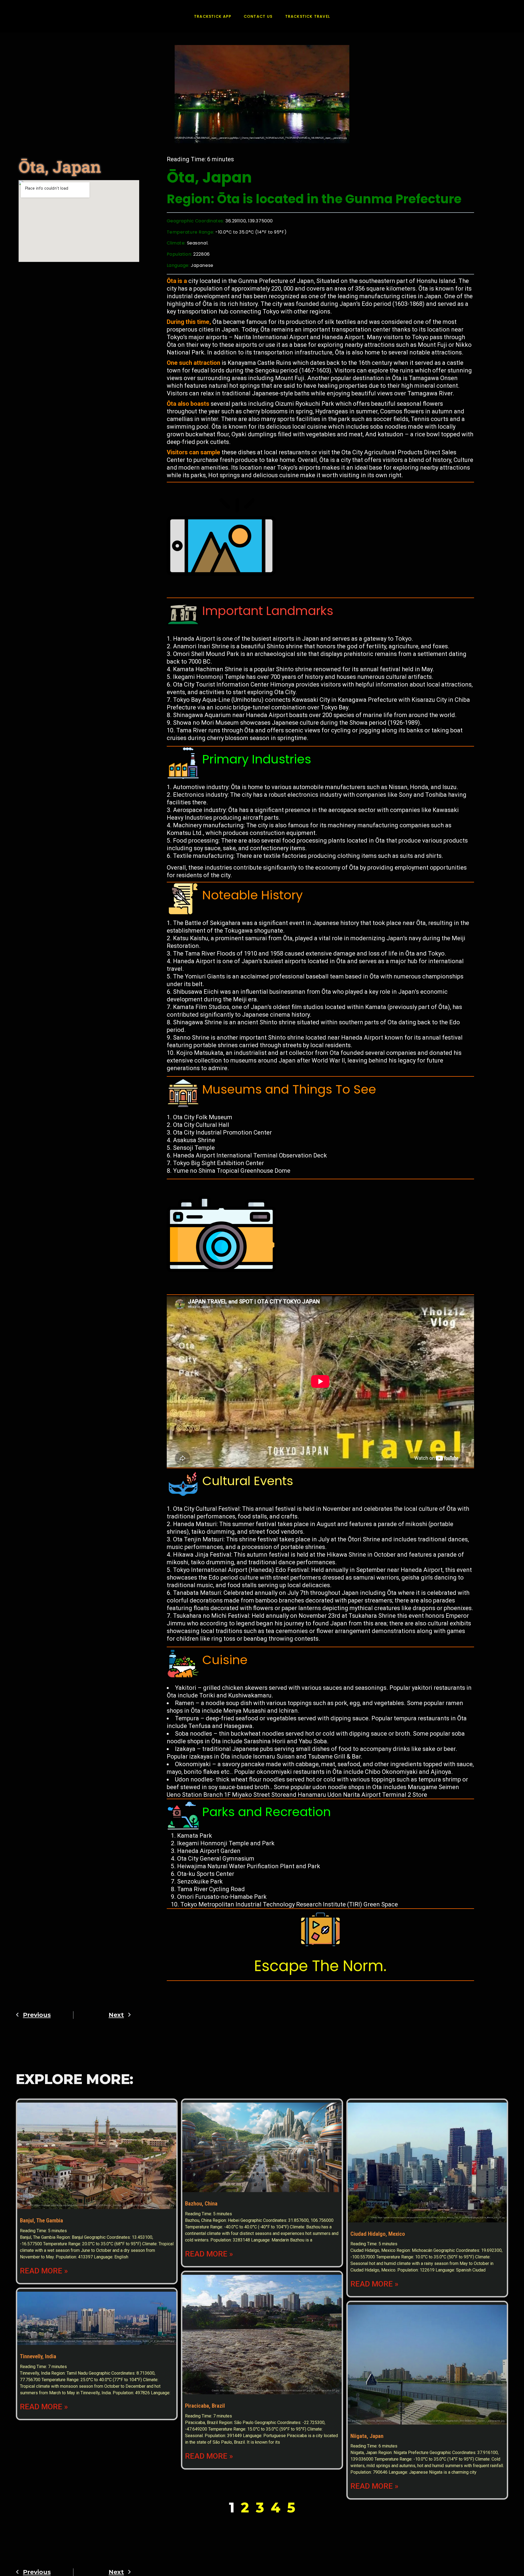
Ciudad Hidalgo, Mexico (378, 2234)
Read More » (44, 2271)
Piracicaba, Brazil (205, 2406)
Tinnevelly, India (38, 2356)
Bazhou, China (201, 2204)
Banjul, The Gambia (41, 2220)
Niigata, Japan (367, 2436)
